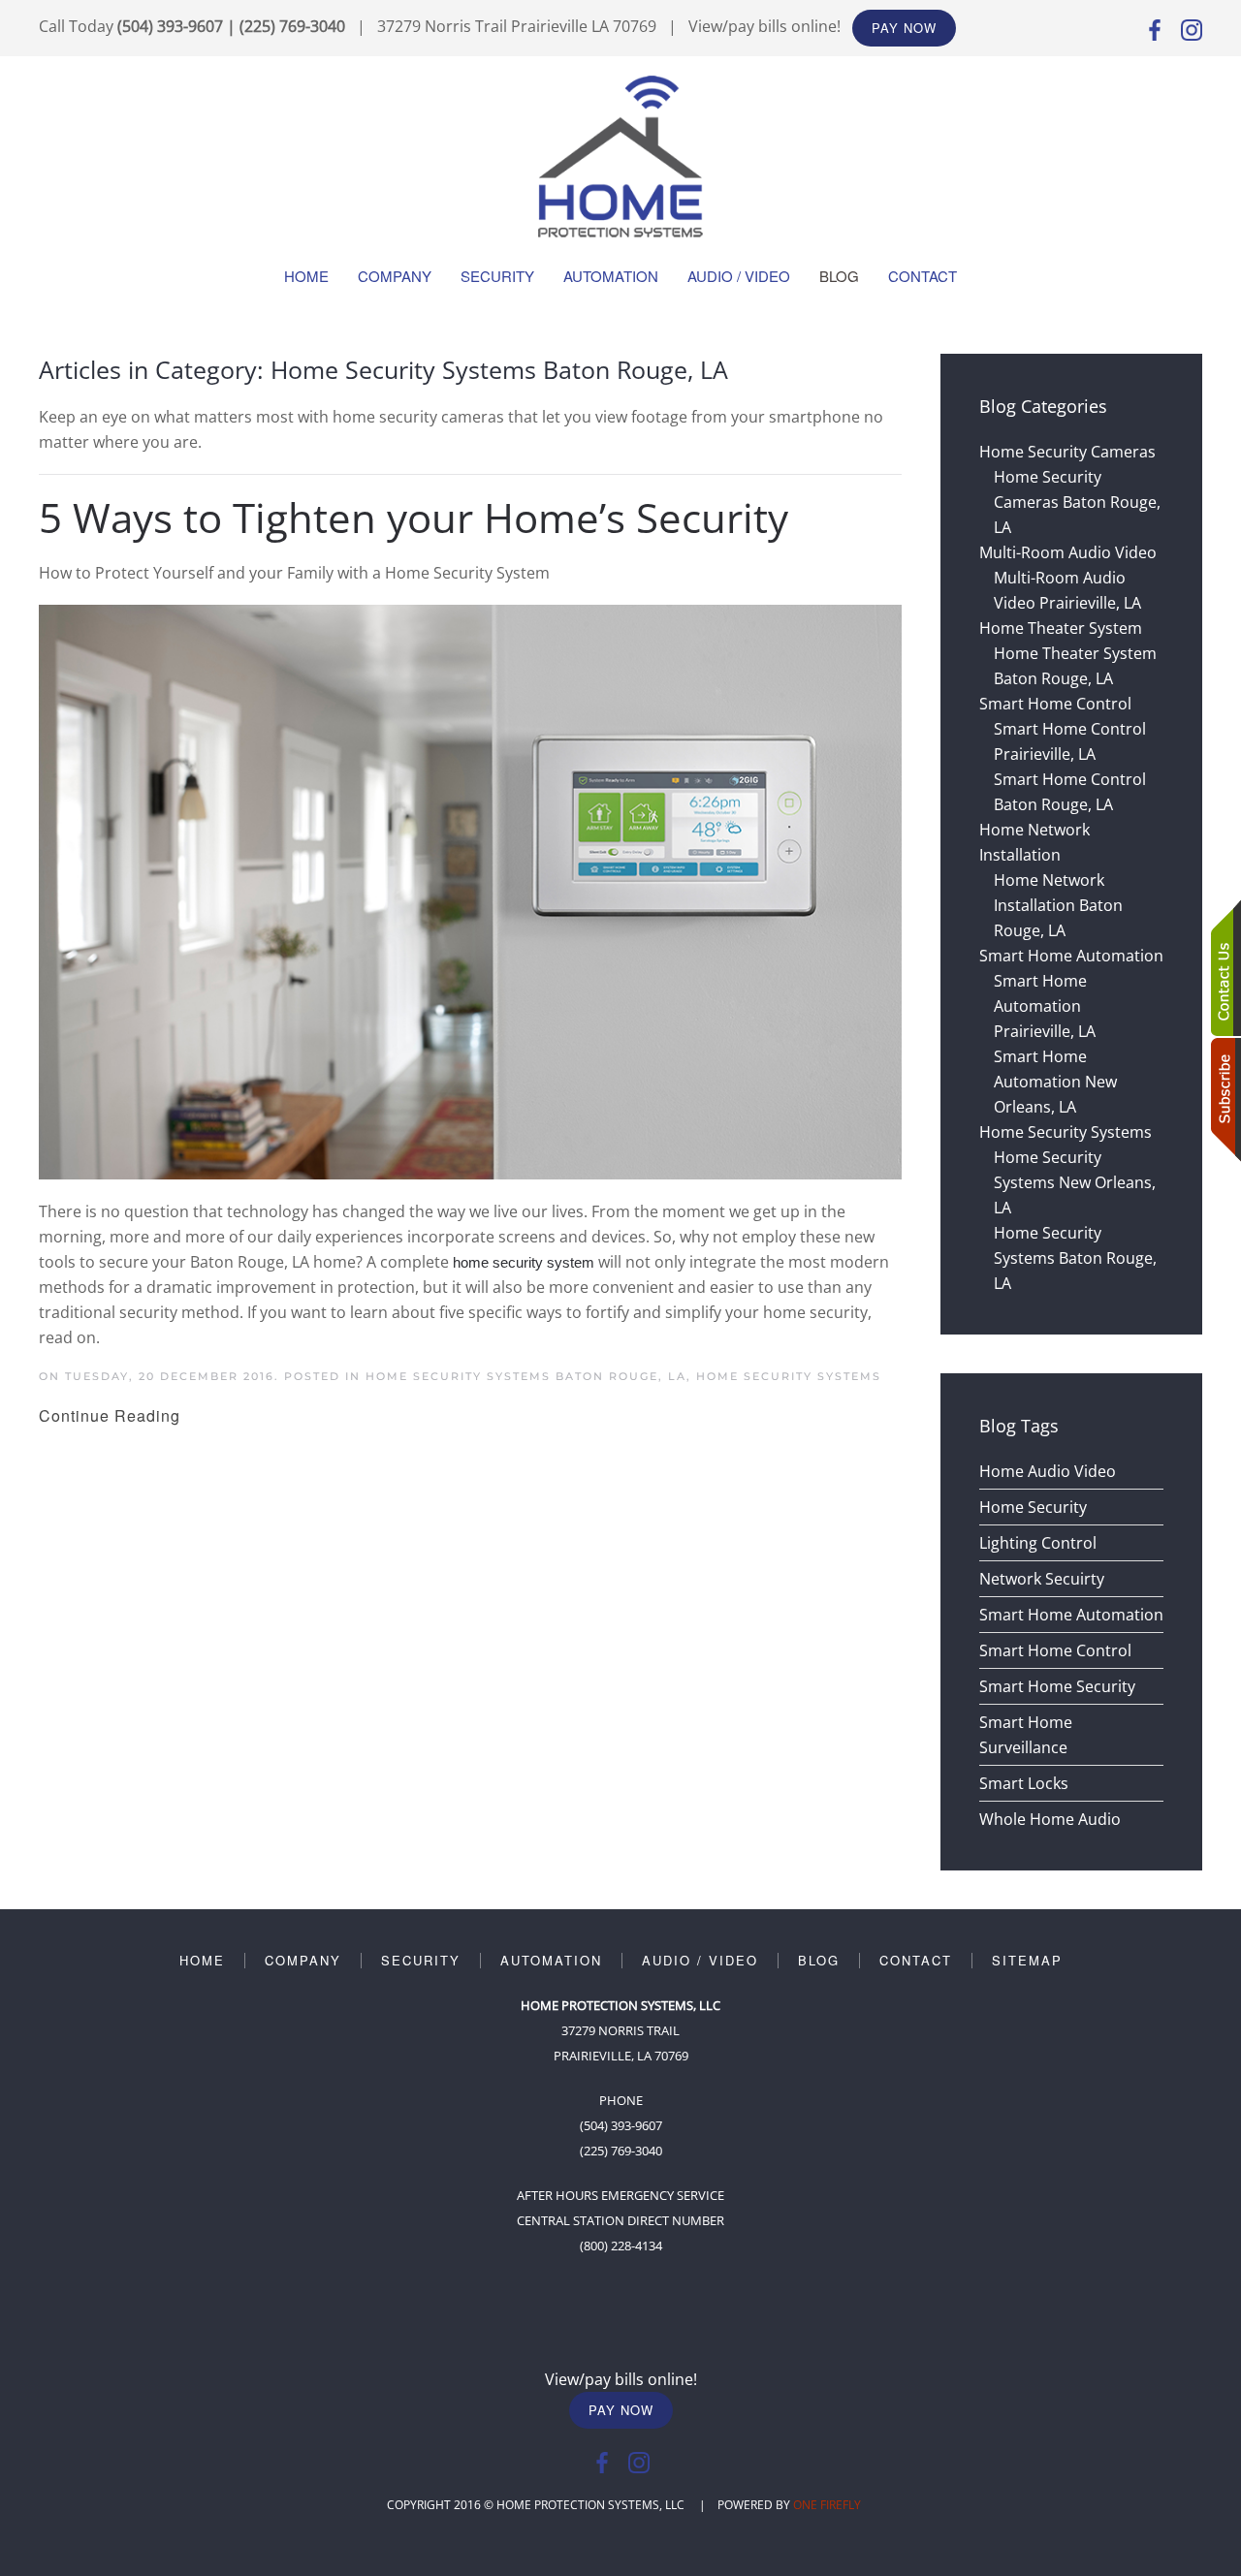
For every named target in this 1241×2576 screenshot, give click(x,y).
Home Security (1033, 1507)
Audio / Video (739, 276)
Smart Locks (1024, 1783)
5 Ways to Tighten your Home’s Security (414, 517)
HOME (202, 1960)
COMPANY (303, 1960)
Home (306, 276)
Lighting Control (1038, 1543)
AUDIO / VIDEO (700, 1960)
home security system (524, 1263)
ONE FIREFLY (827, 2505)
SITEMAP (1027, 1960)
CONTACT (916, 1960)
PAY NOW (904, 28)
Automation (611, 276)
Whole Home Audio (1050, 1819)
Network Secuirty (1042, 1579)
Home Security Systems (789, 1376)
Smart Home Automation (1071, 1615)
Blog (839, 276)
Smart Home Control (1055, 1650)
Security (497, 276)
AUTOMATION (551, 1960)
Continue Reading (110, 1415)
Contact (923, 276)
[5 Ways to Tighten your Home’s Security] (470, 891)
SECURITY (421, 1960)
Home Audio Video (1048, 1471)
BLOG (819, 1960)
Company (395, 276)
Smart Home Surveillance (1026, 1735)
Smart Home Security (1057, 1686)
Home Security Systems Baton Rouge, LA (526, 1376)
